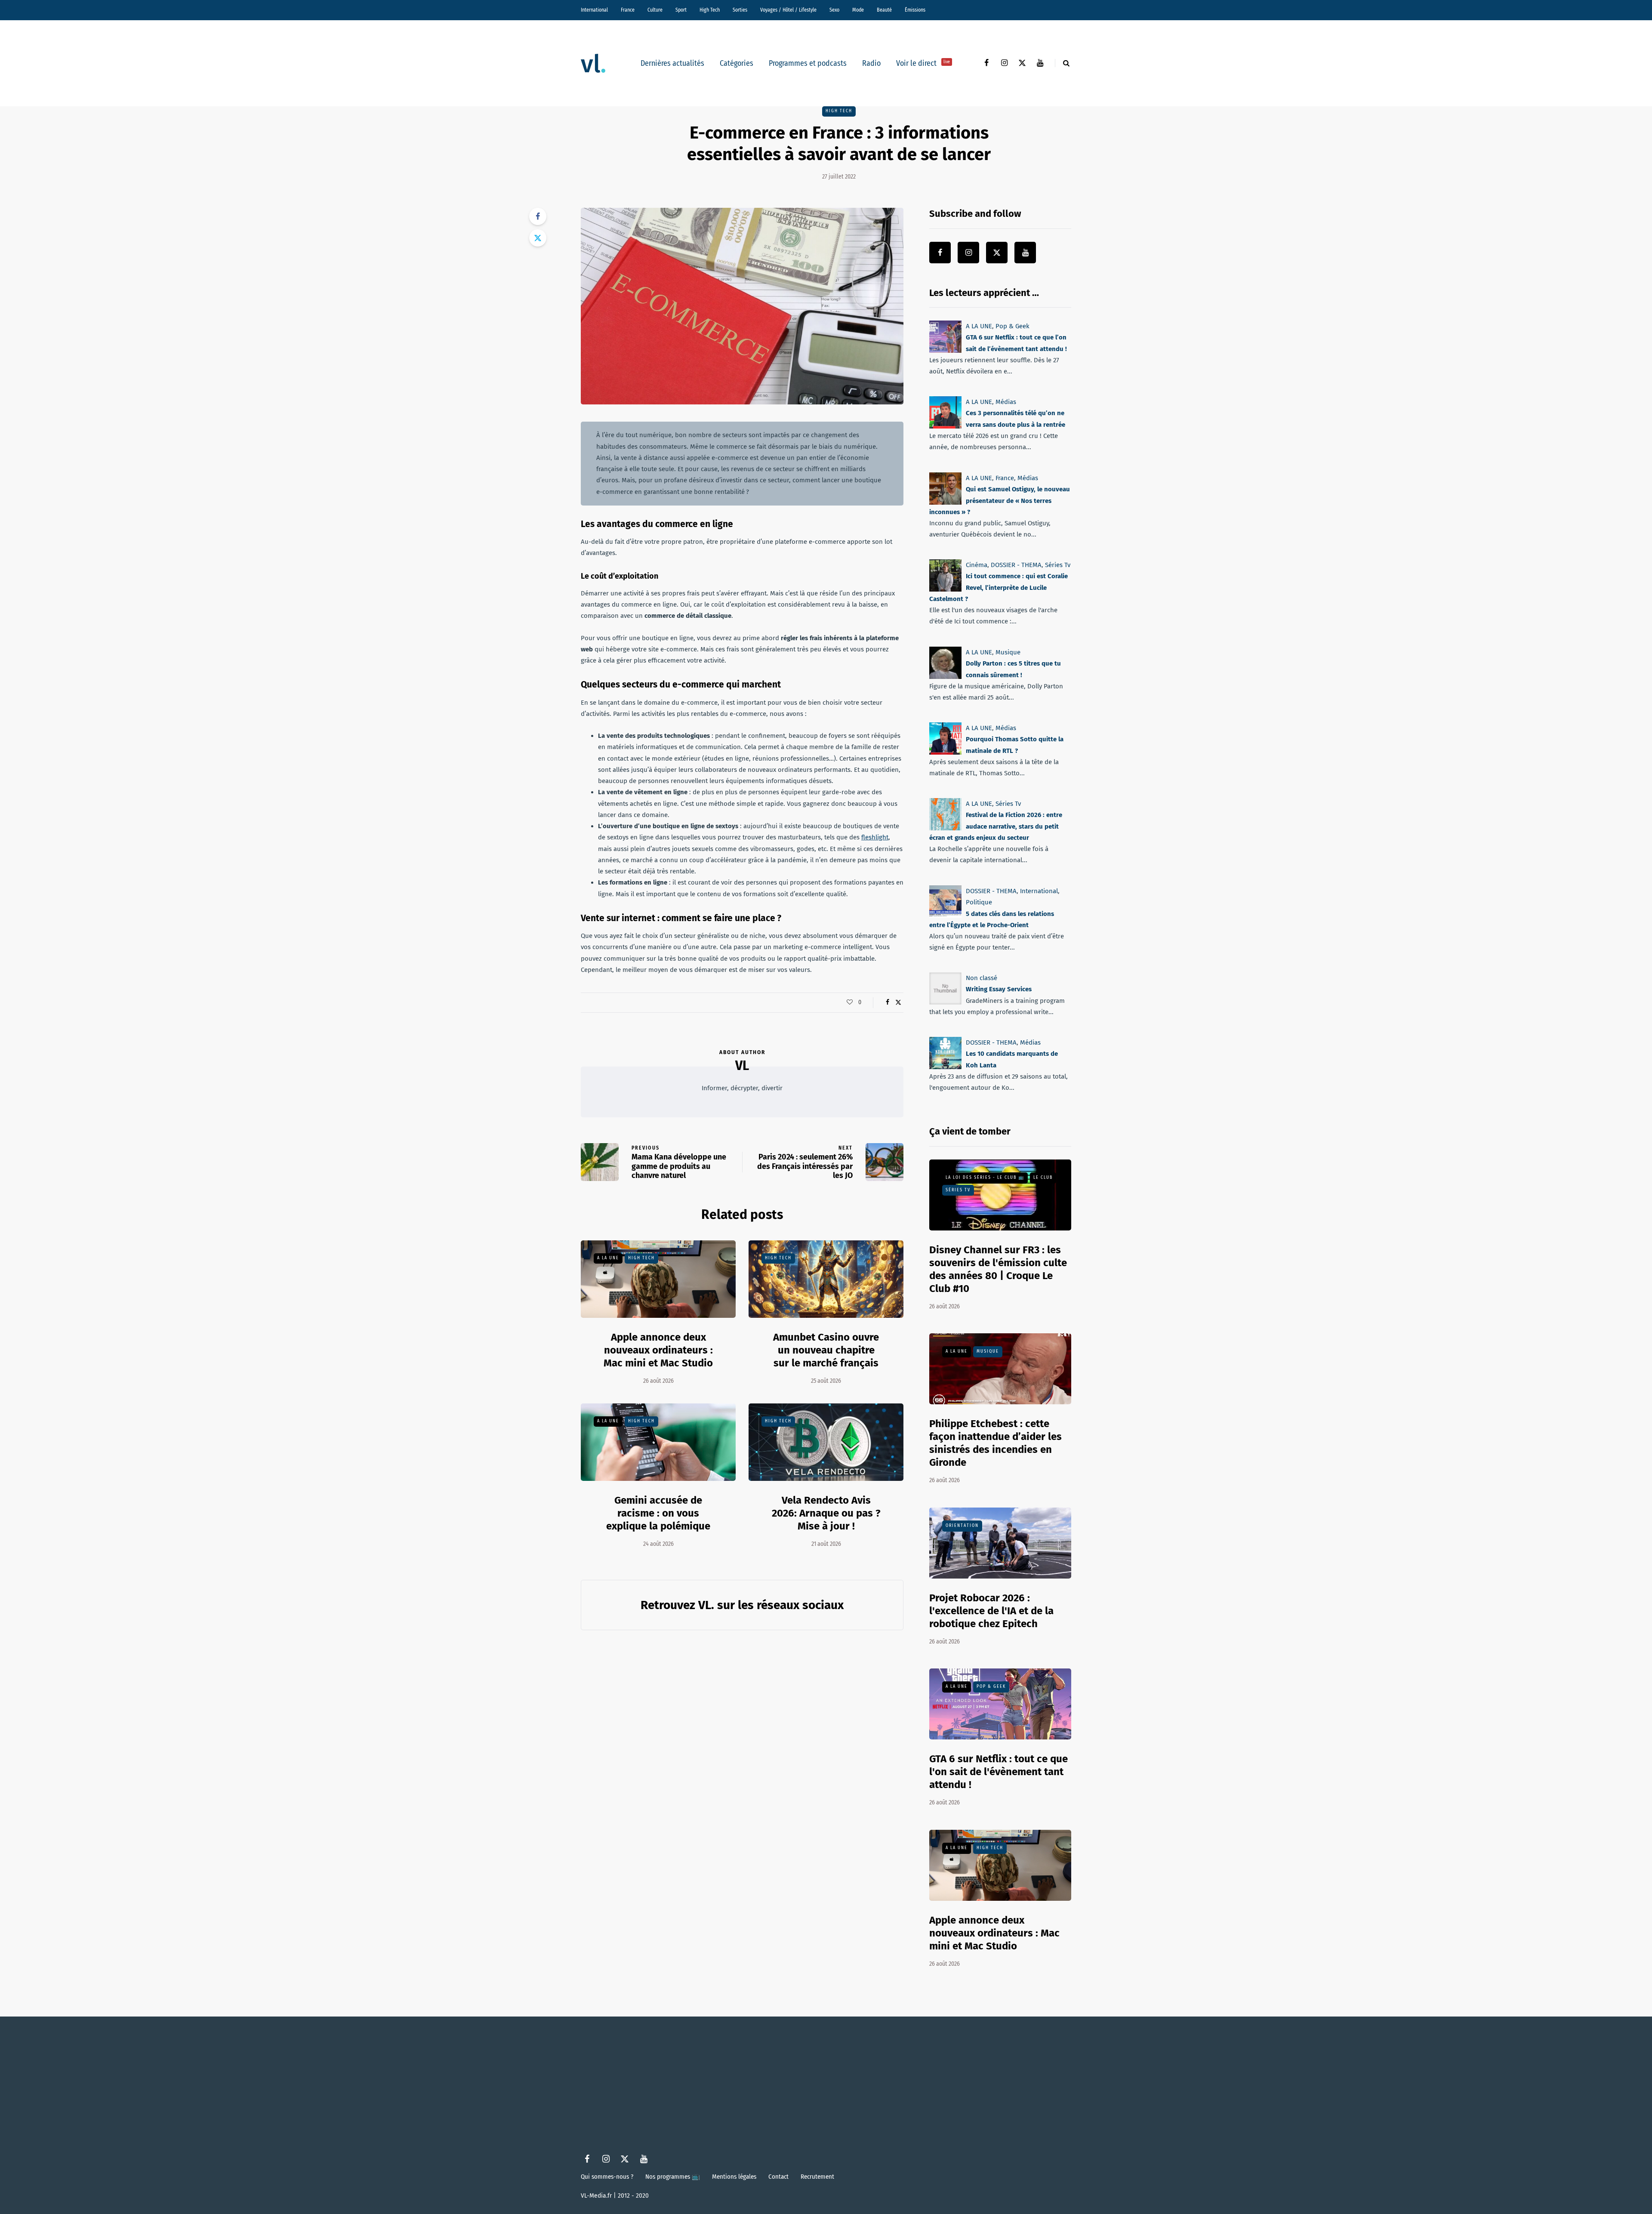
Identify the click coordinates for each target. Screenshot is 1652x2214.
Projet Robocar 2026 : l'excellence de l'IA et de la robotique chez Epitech (991, 1611)
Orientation (962, 1526)
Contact (778, 2177)
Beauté (884, 10)
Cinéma (977, 565)
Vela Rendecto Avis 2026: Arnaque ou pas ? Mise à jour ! (826, 1513)
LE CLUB (1043, 1178)
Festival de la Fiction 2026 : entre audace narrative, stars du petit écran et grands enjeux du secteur (996, 826)
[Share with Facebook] (538, 216)
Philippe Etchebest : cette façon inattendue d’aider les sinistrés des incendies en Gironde (996, 1443)
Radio (871, 63)
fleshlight (875, 837)
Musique (1008, 652)
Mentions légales (734, 2177)
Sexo (834, 10)
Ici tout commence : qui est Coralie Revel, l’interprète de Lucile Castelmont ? (999, 587)
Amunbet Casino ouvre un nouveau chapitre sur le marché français (826, 1350)
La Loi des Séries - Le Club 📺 (985, 1178)
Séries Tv (1058, 565)
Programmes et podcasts (808, 63)
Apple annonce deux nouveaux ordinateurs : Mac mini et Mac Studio (658, 1350)
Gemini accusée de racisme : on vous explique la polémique (658, 1513)
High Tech (710, 10)
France (628, 10)
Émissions (915, 10)
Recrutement (817, 2177)
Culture (655, 10)
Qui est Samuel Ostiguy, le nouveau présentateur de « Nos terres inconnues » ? (1000, 501)
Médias (1006, 402)
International (594, 10)
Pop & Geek (1012, 326)
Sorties (740, 10)
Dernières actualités (672, 63)
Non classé (982, 978)
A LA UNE (608, 1258)
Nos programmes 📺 (673, 2177)
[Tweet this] (538, 238)
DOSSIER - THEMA (1016, 565)
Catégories (737, 63)
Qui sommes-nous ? (607, 2177)
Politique (979, 902)
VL (742, 1066)
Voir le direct (923, 63)
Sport (681, 10)
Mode (858, 10)
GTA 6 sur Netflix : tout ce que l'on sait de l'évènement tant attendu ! (999, 1772)
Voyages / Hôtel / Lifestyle (788, 10)
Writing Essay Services (999, 989)
